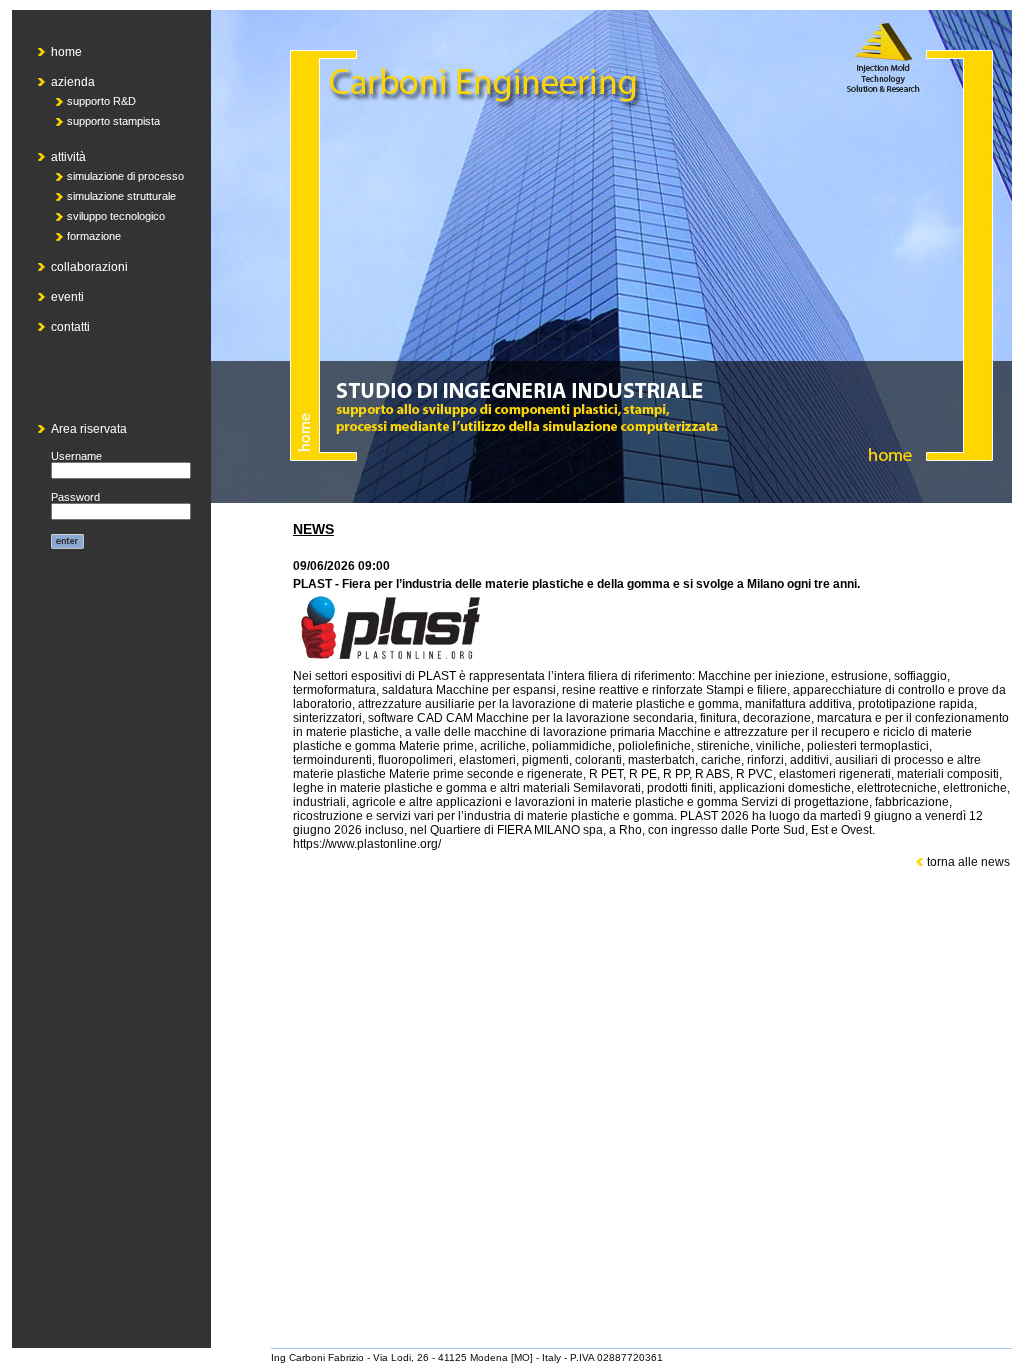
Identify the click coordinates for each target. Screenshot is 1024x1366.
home (66, 52)
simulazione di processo (125, 176)
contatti (70, 327)
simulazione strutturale (121, 196)
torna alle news (967, 862)
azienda (73, 82)
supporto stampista (113, 121)
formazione (94, 236)
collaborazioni (89, 267)
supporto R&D (101, 101)
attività (68, 157)
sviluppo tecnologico (116, 216)
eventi (67, 297)
